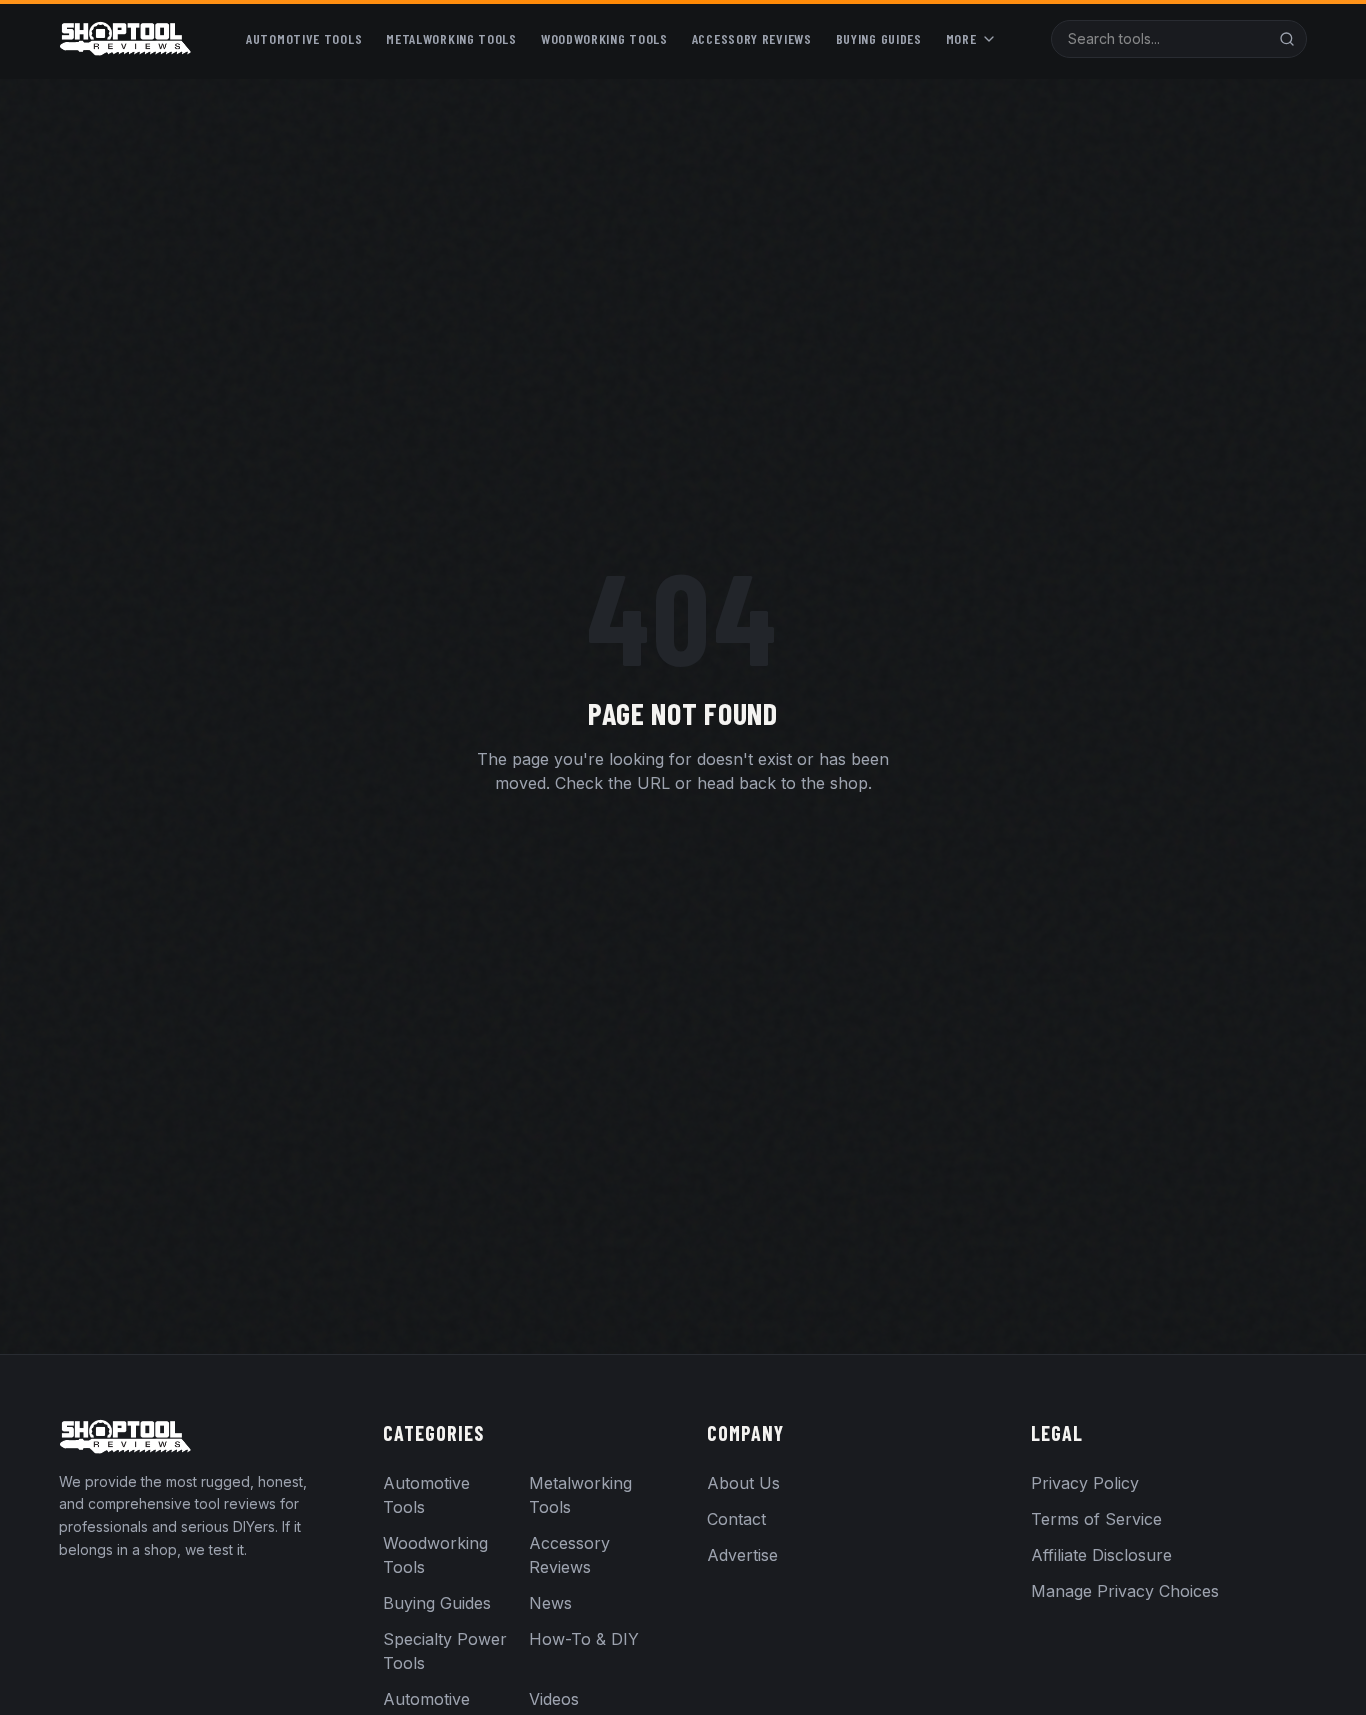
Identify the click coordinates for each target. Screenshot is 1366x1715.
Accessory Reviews (752, 38)
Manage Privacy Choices (1125, 1591)
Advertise (742, 1555)
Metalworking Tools (451, 38)
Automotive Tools (304, 38)
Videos (554, 1699)
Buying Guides (879, 38)
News (550, 1603)
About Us (743, 1483)
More (961, 38)
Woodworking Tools (604, 38)
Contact (736, 1519)
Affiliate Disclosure (1101, 1555)
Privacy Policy (1085, 1483)
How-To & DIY (584, 1639)
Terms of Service (1096, 1519)
